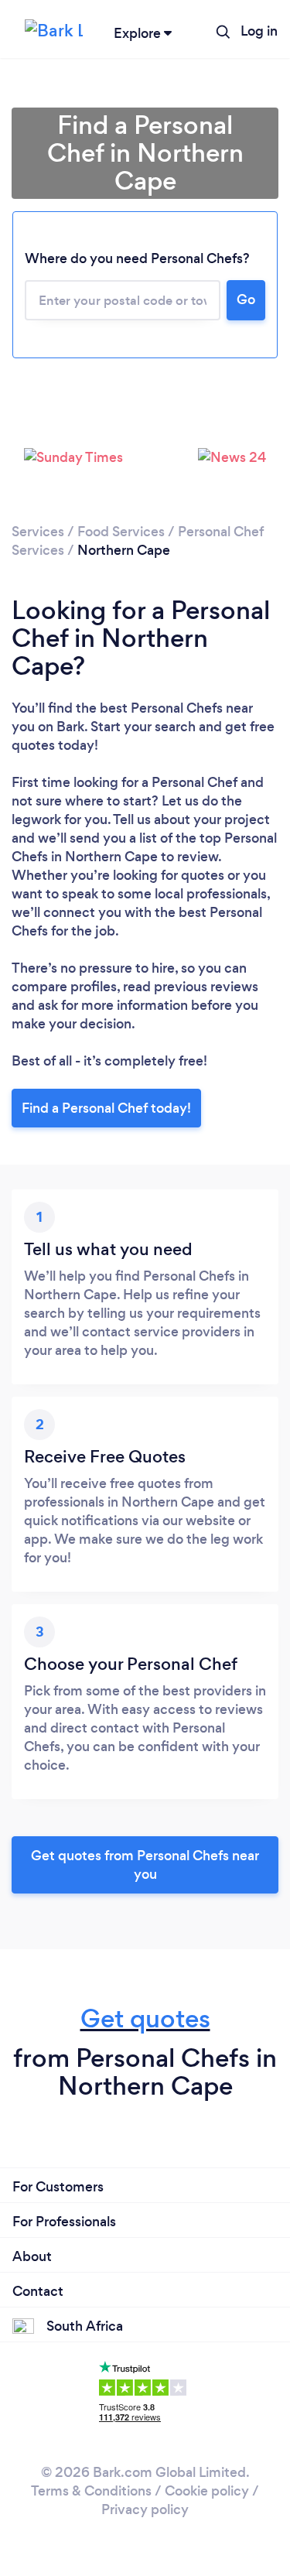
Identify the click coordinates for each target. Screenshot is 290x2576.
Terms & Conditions (91, 2491)
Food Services (121, 532)
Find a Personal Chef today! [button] (106, 1108)
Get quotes (145, 2018)
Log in (259, 31)
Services (38, 532)
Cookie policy (207, 2491)
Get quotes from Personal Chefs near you (145, 1865)
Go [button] (246, 299)
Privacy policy (145, 2509)
